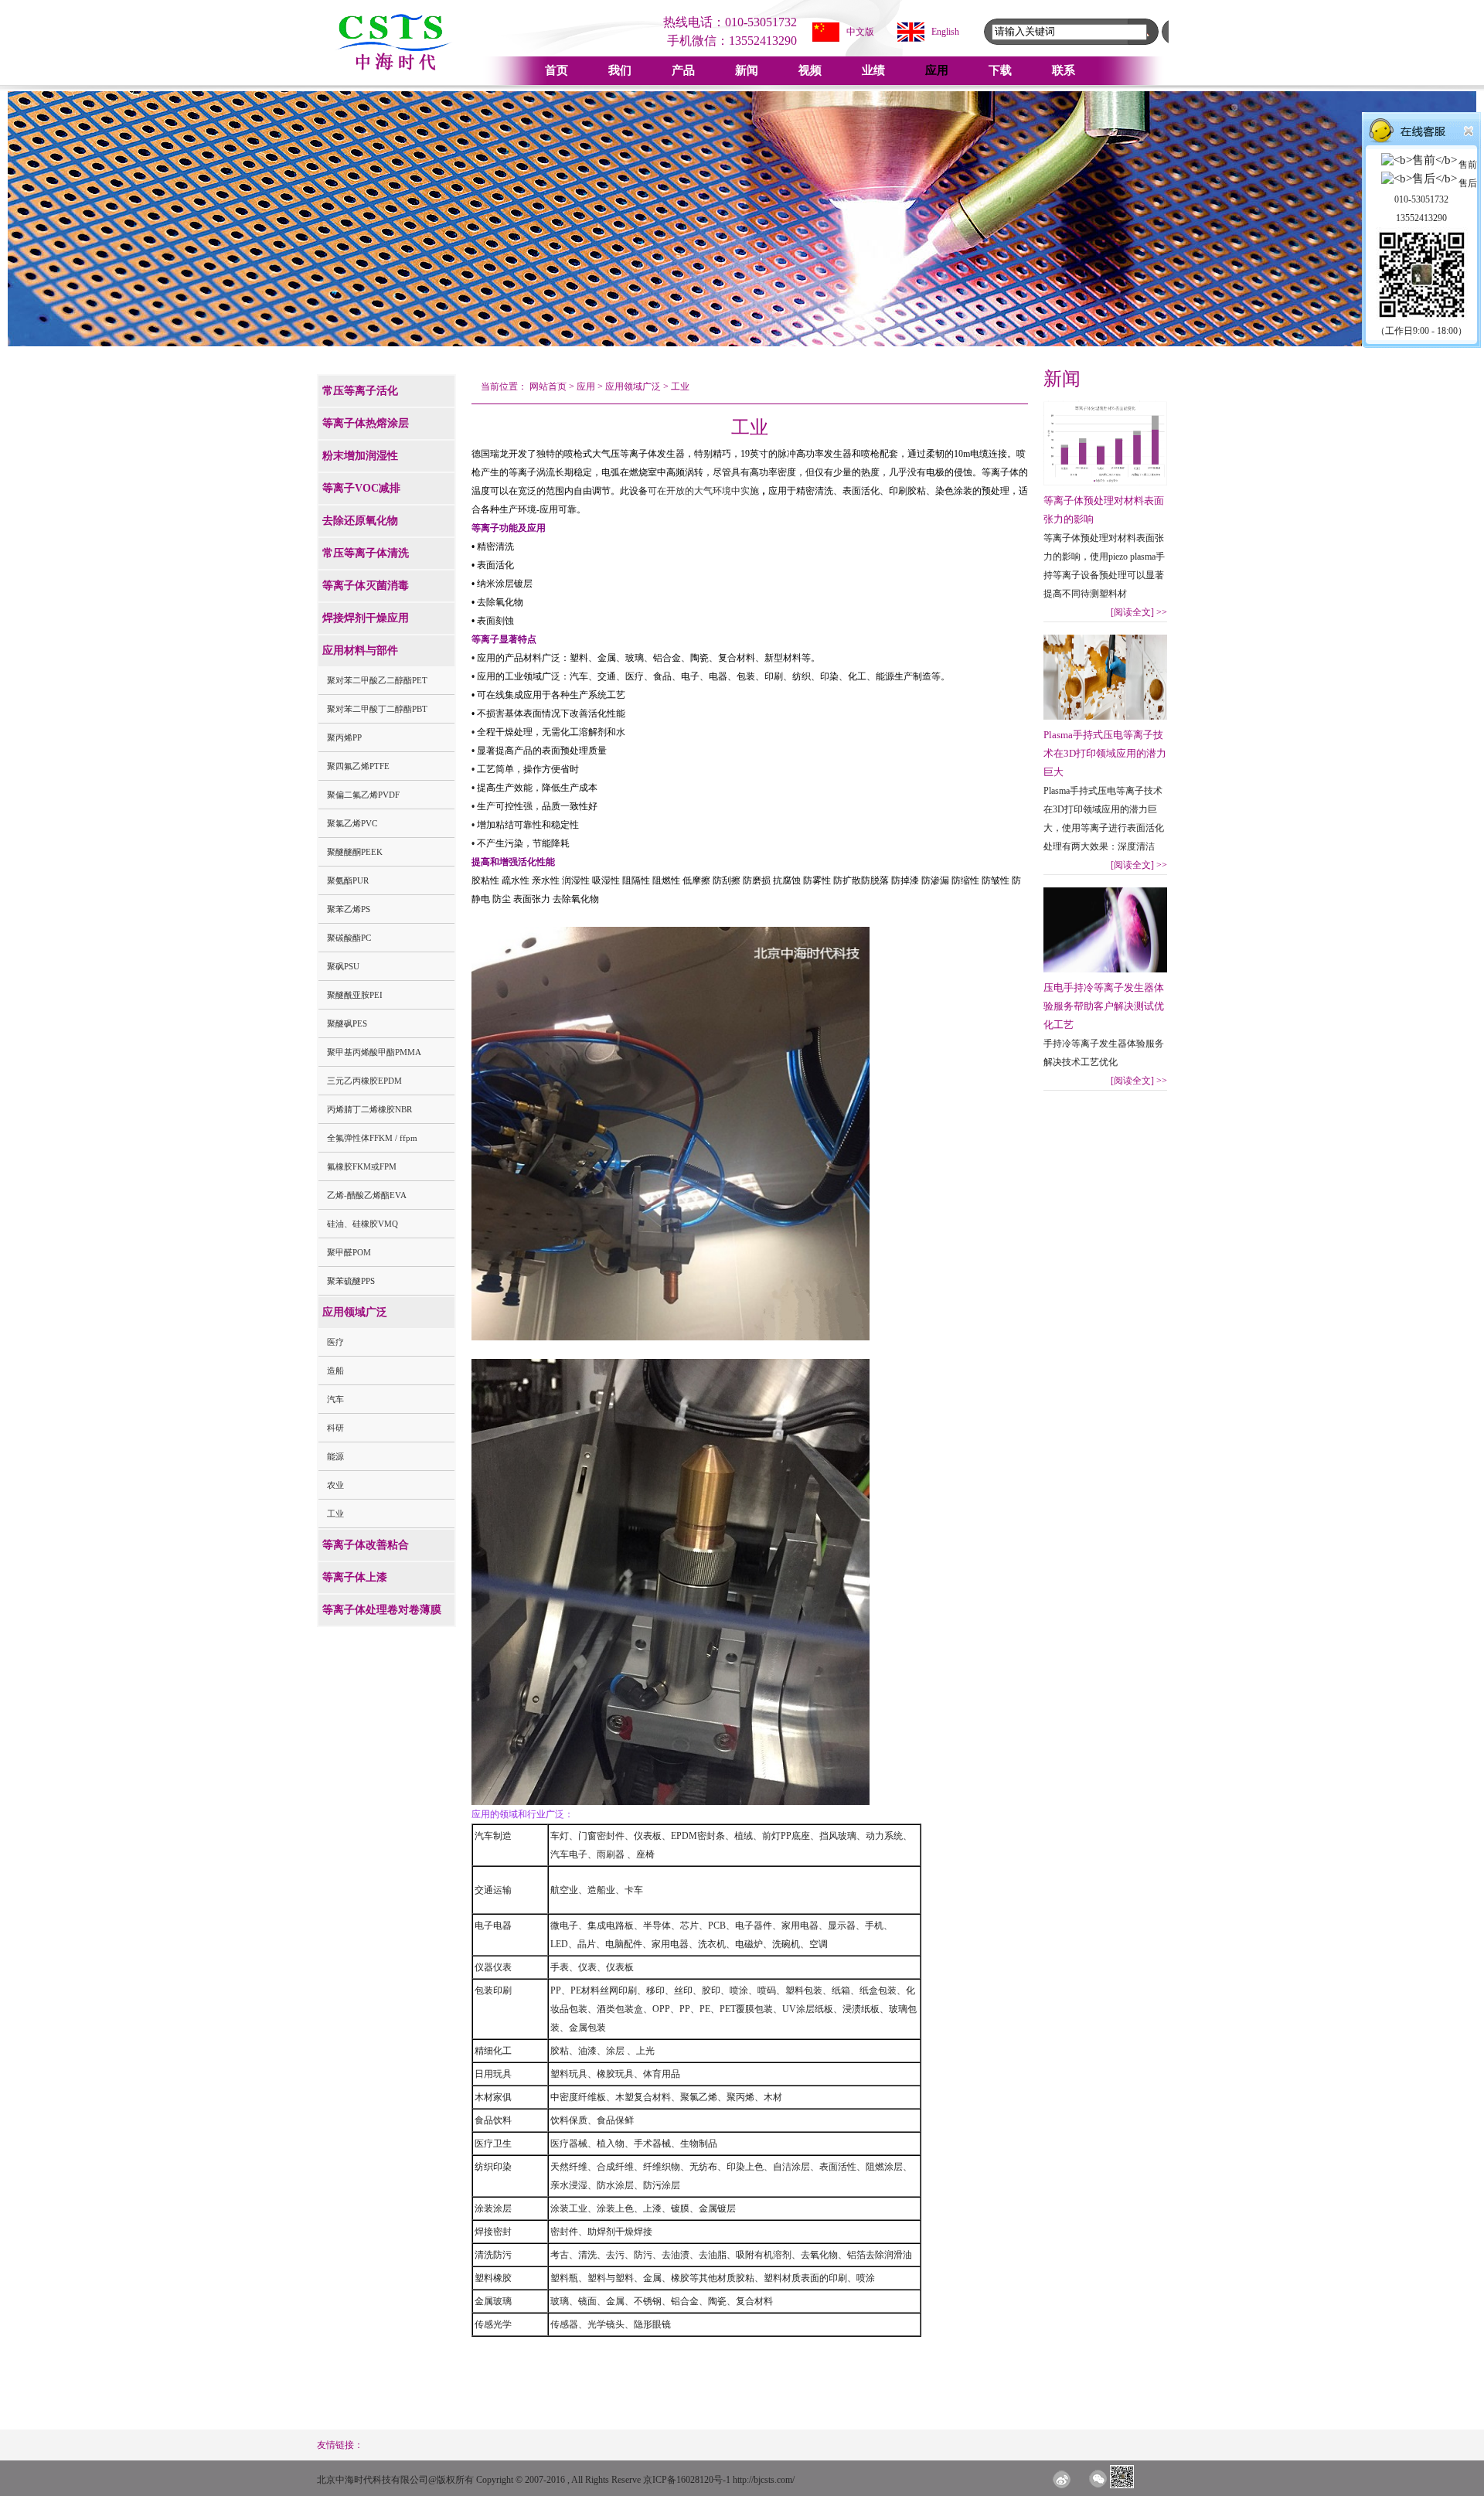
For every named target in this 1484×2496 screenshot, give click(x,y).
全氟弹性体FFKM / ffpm (372, 1138)
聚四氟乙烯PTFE (358, 766)
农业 (335, 1485)
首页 (556, 70)
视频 (810, 70)
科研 (335, 1428)
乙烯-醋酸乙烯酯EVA (367, 1195)
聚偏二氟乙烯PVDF (363, 795)
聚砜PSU (343, 966)
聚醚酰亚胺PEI (355, 995)
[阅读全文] (1139, 612)
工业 (335, 1514)
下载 (1000, 70)
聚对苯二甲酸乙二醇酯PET (377, 680)
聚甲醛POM (349, 1252)
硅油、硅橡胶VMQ (362, 1224)
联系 (1064, 70)
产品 (683, 70)
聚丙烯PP (344, 737)
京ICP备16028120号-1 (687, 2480)
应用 (937, 70)
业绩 (873, 70)
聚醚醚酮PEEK (355, 852)
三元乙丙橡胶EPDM (364, 1081)
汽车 (335, 1399)
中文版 (860, 32)
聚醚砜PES (347, 1023)
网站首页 (548, 386)
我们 (620, 70)
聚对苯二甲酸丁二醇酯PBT (377, 709)
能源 (335, 1456)
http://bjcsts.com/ (764, 2480)
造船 (335, 1371)
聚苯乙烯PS (349, 909)
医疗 (335, 1342)
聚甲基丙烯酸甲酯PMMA (374, 1052)
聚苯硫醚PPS (351, 1281)
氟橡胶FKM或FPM (362, 1166)
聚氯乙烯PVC (352, 823)
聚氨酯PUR (348, 880)
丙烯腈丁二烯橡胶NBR (369, 1109)
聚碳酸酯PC (349, 938)
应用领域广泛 (633, 386)
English (945, 32)
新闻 (747, 70)
